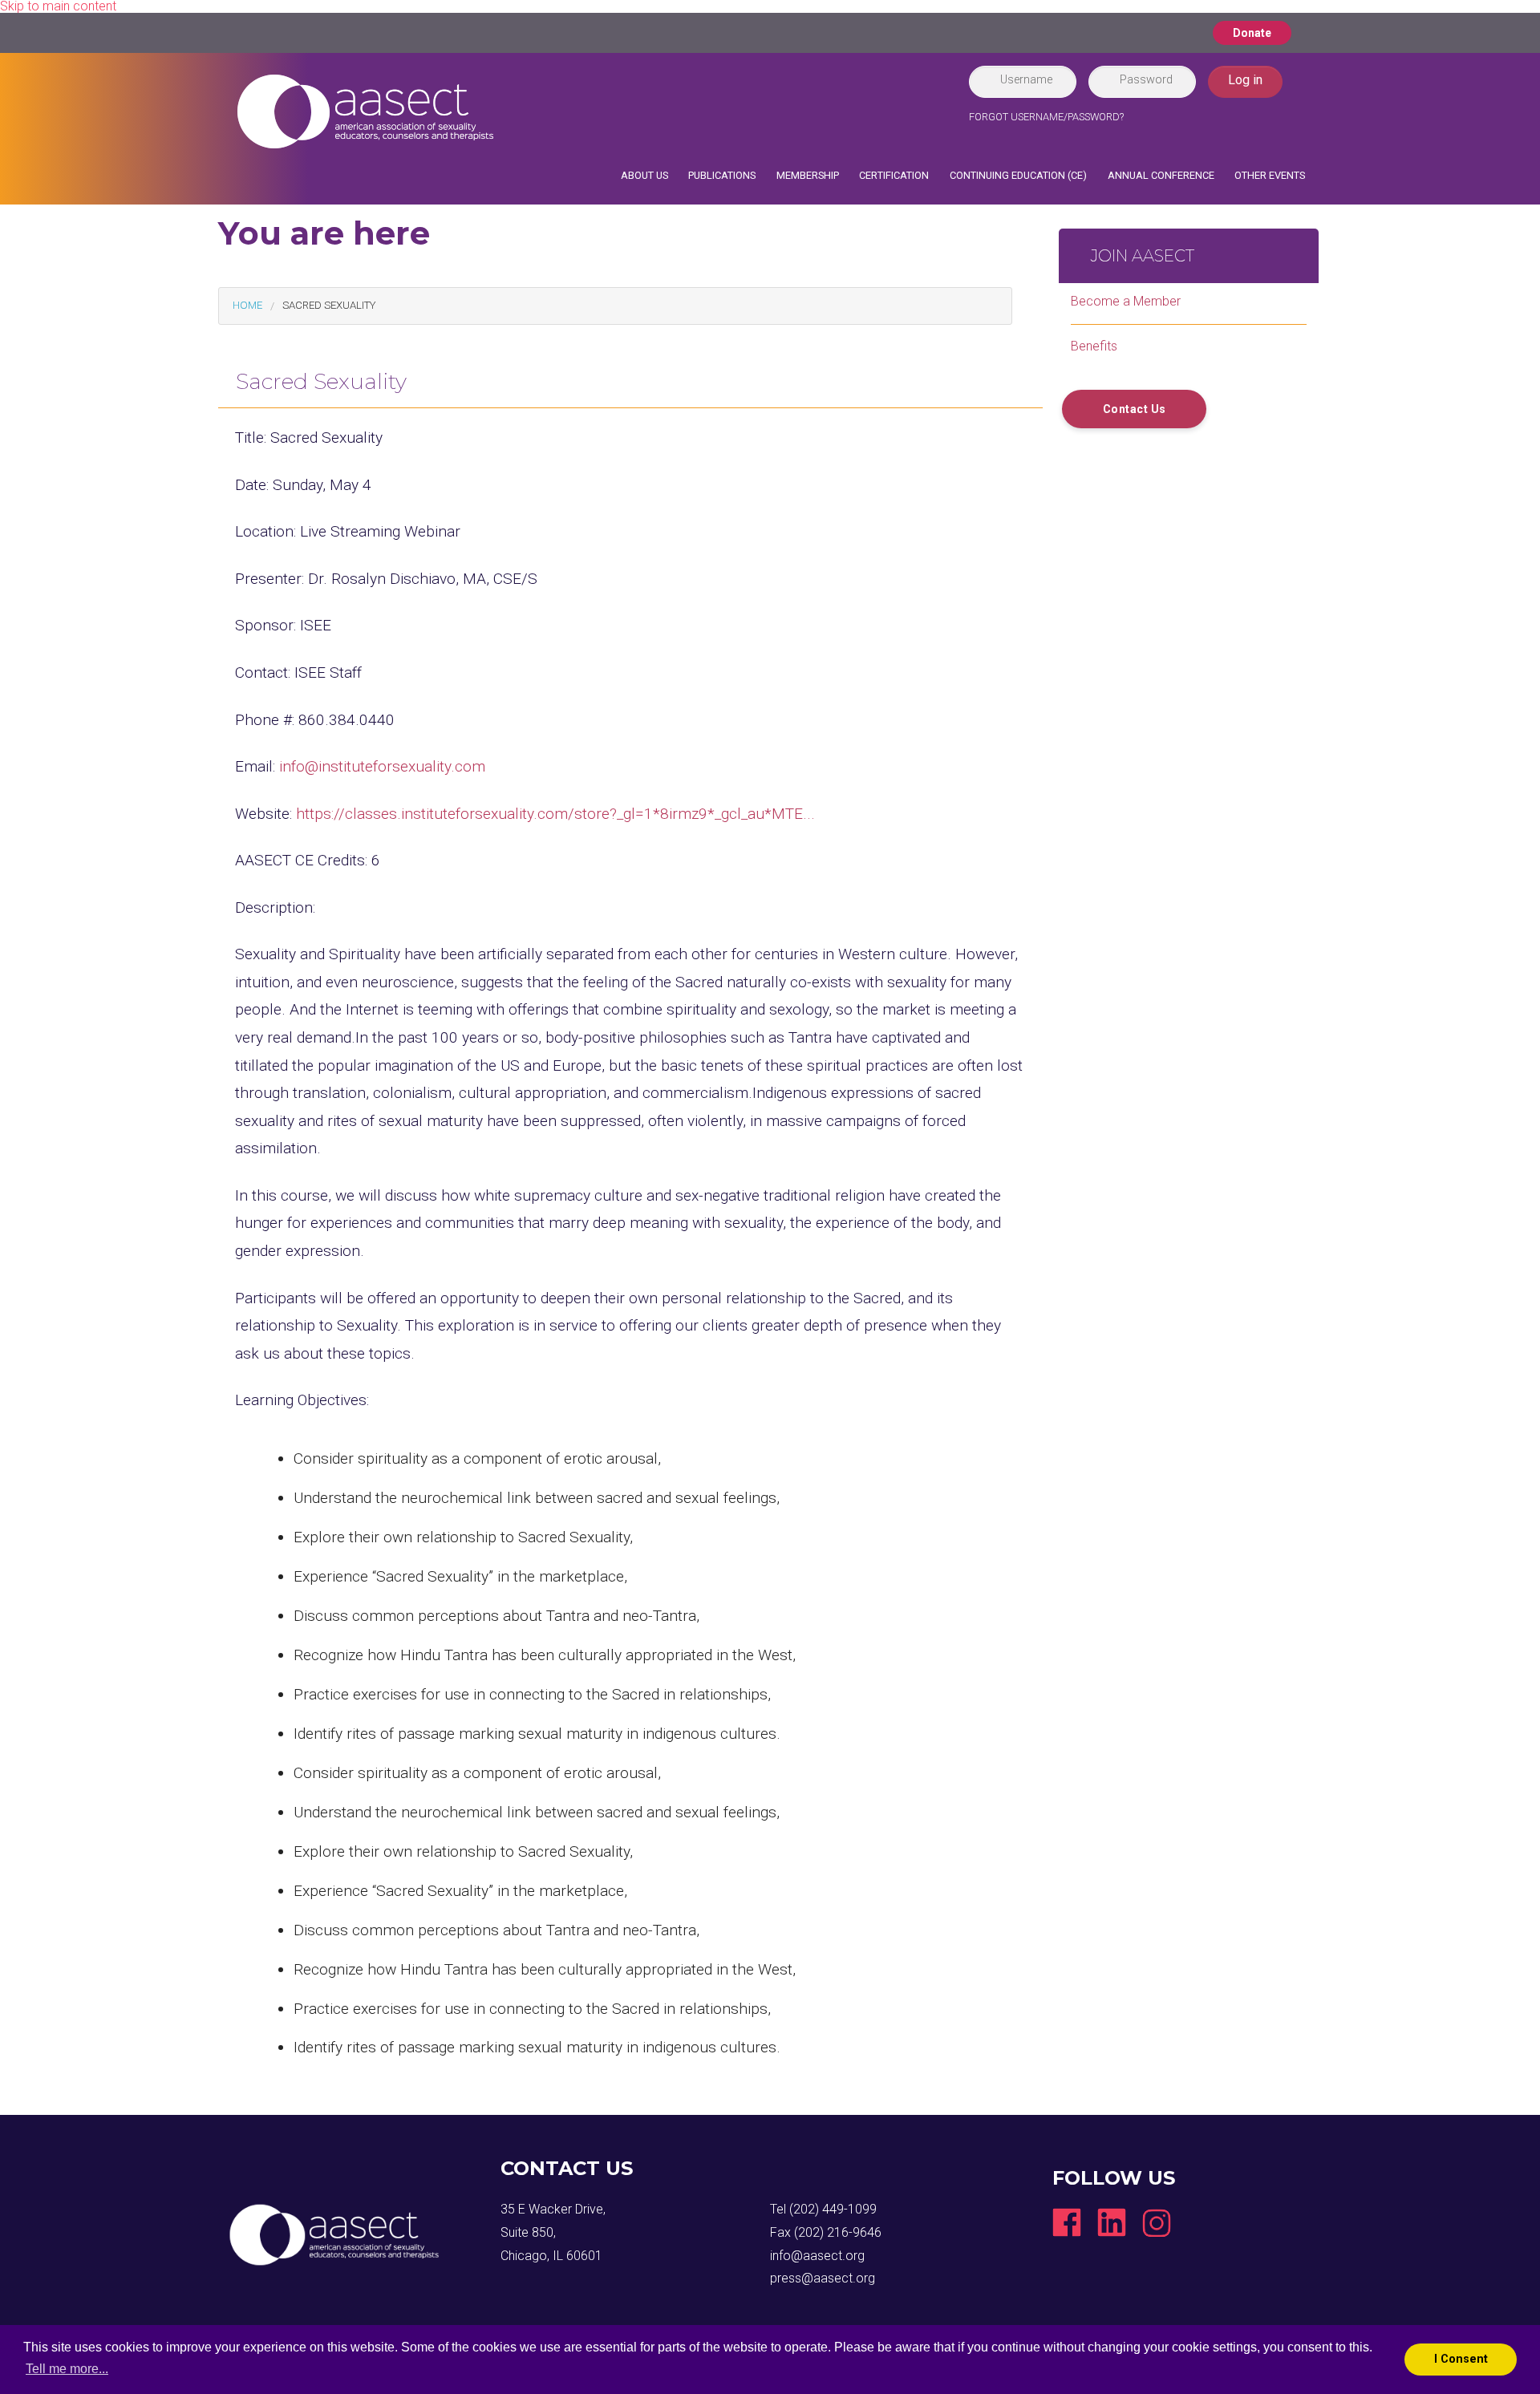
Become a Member (1126, 301)
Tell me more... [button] (67, 2369)
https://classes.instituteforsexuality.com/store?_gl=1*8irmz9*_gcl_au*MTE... (555, 814)
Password (1146, 79)
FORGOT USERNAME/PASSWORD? (1046, 117)
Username (1026, 79)
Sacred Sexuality (329, 305)
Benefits (1094, 346)
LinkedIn (1112, 2222)
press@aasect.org (823, 2278)
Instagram (1157, 2222)
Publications (722, 175)
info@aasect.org (817, 2256)
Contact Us (1135, 409)
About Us (644, 175)
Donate (1252, 33)
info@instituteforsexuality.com (382, 766)
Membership (808, 175)
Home (247, 305)
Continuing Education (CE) (1018, 175)
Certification (894, 175)
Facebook (1067, 2222)
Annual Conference (1161, 175)
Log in (1245, 80)
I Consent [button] (1461, 2359)
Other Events (1270, 175)
